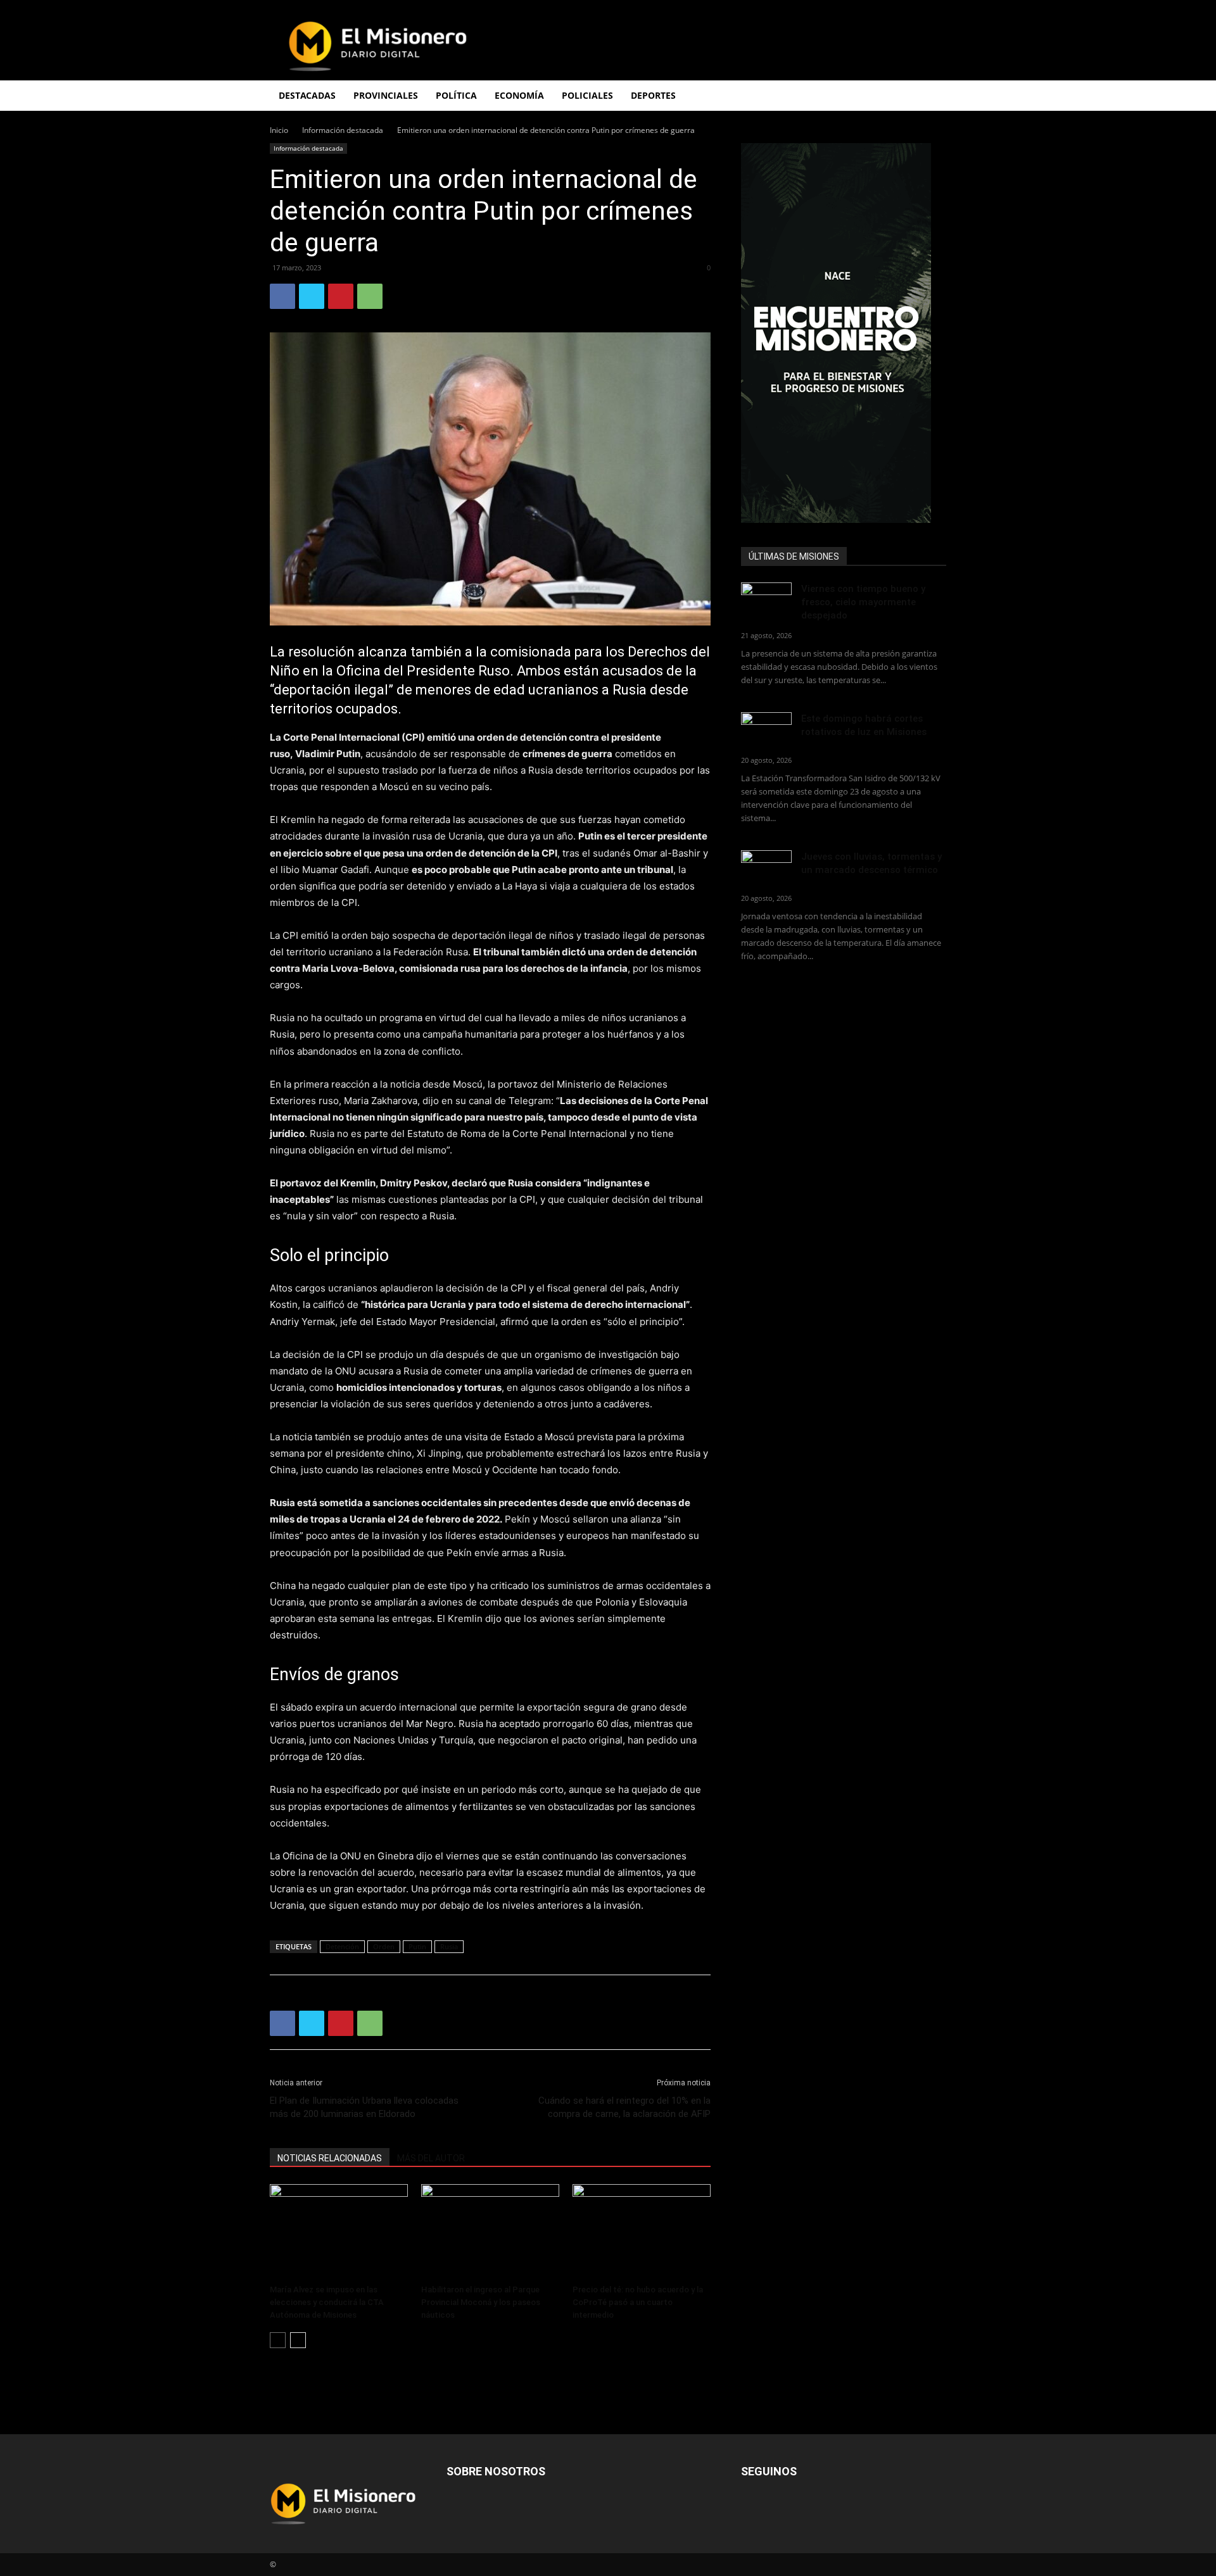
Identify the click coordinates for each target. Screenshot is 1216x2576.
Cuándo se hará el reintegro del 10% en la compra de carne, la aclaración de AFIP (624, 2107)
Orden (384, 1946)
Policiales (587, 95)
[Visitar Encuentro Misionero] (844, 333)
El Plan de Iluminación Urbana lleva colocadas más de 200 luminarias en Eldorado (364, 2107)
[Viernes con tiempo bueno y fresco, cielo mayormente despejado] (766, 600)
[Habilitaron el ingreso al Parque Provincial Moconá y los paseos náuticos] (490, 2232)
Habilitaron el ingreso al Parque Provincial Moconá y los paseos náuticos (481, 2302)
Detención (342, 1946)
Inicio (279, 130)
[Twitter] (312, 296)
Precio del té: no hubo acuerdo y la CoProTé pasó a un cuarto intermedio (638, 2302)
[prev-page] (278, 2340)
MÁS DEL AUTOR (431, 2158)
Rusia (449, 1946)
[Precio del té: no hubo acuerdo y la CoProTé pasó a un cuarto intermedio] (642, 2232)
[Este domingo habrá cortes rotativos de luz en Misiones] (766, 726)
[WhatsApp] (370, 296)
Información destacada (343, 130)
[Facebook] (282, 296)
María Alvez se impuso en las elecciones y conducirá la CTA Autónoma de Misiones (327, 2302)
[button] (931, 97)
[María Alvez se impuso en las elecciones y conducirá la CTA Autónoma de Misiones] (339, 2232)
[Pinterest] (341, 296)
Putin (417, 1946)
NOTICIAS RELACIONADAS (330, 2158)
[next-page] (298, 2340)
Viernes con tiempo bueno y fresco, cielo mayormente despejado (863, 602)
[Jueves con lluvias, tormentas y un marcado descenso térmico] (766, 868)
